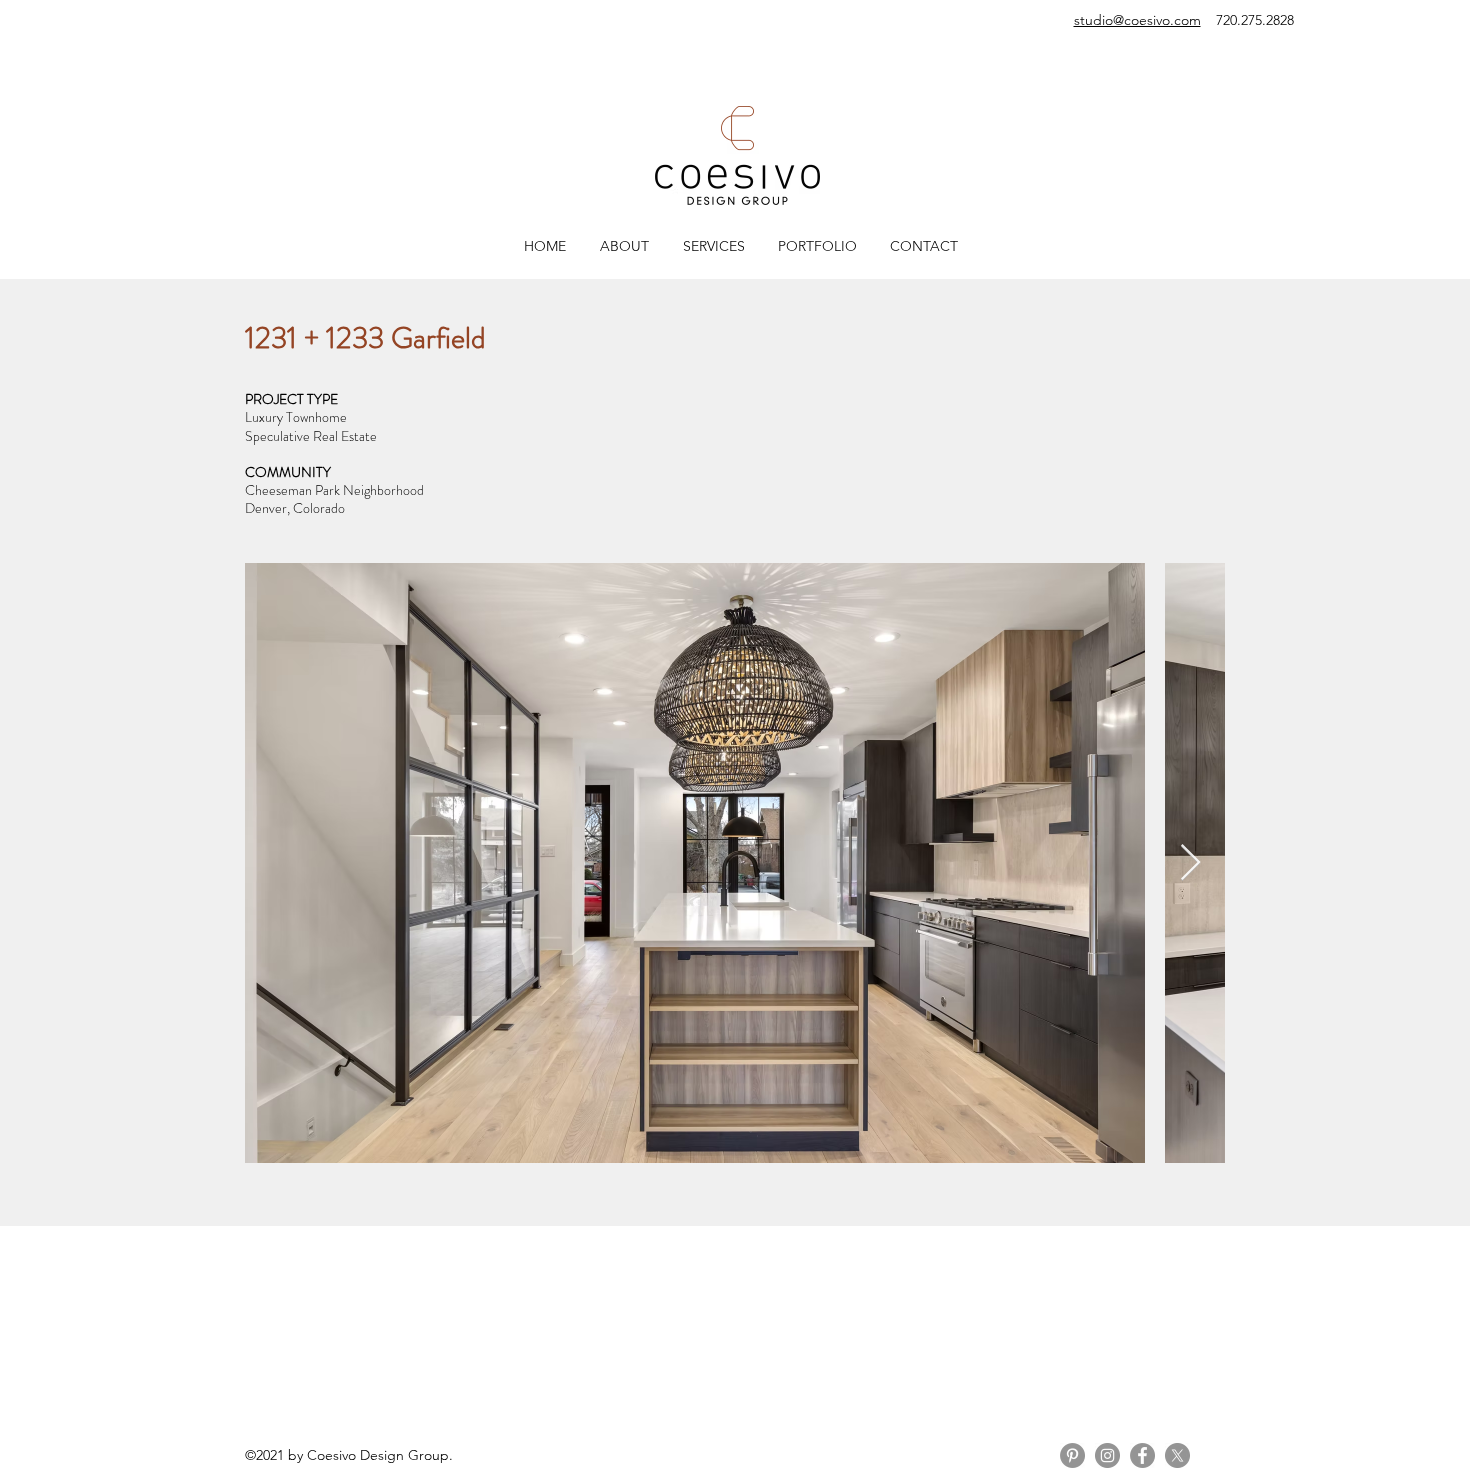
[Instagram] (1107, 1455)
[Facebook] (1142, 1455)
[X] (1177, 1455)
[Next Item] (1190, 863)
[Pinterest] (1072, 1455)
